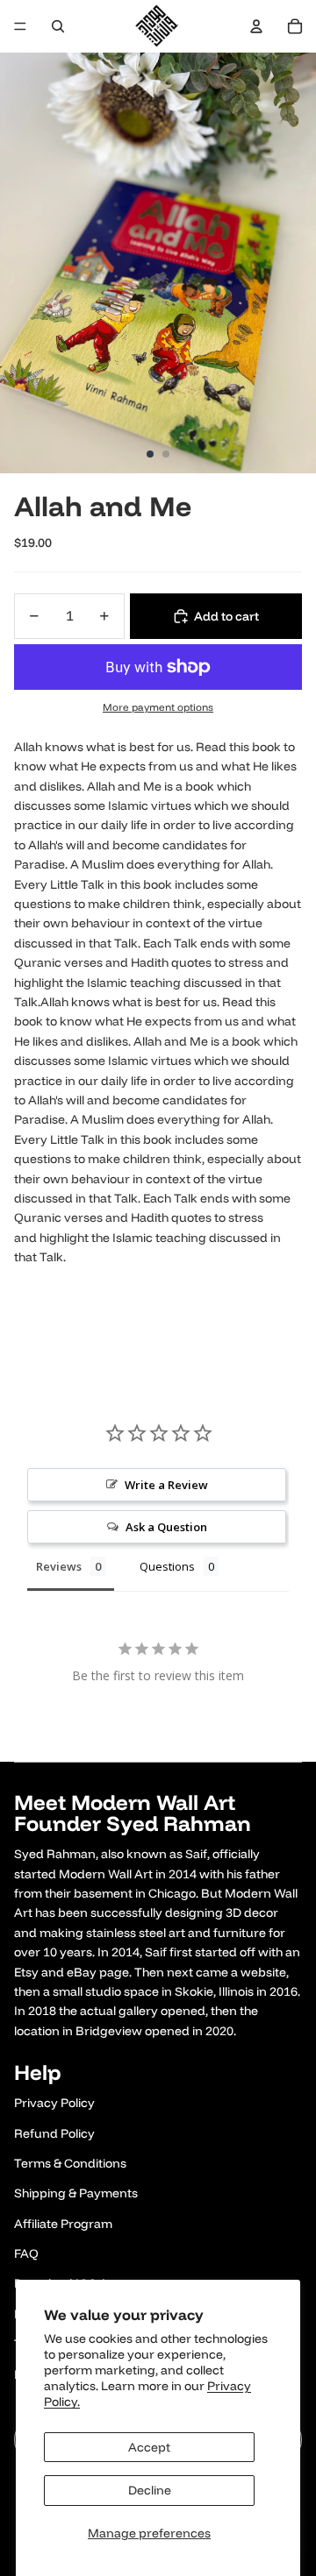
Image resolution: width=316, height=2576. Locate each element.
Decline (150, 2490)
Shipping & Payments (76, 2193)
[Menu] (20, 26)
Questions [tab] (167, 1566)
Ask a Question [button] (166, 1527)
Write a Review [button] (166, 1485)
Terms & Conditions (70, 2163)
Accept (149, 2447)
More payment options (158, 707)
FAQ (26, 2253)
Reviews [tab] (59, 1566)
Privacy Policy (54, 2103)
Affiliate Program (63, 2224)
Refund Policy (54, 2133)
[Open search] (58, 26)
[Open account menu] (256, 26)
